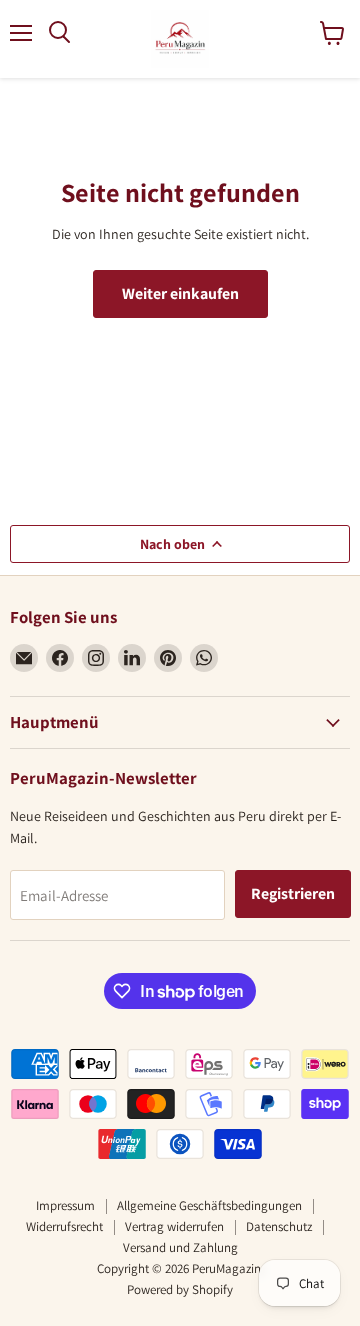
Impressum (65, 1205)
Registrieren (293, 893)
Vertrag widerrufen (174, 1226)
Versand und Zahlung (180, 1247)
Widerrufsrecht (64, 1226)
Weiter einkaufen (180, 293)
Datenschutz (279, 1226)
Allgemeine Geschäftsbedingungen (209, 1205)
